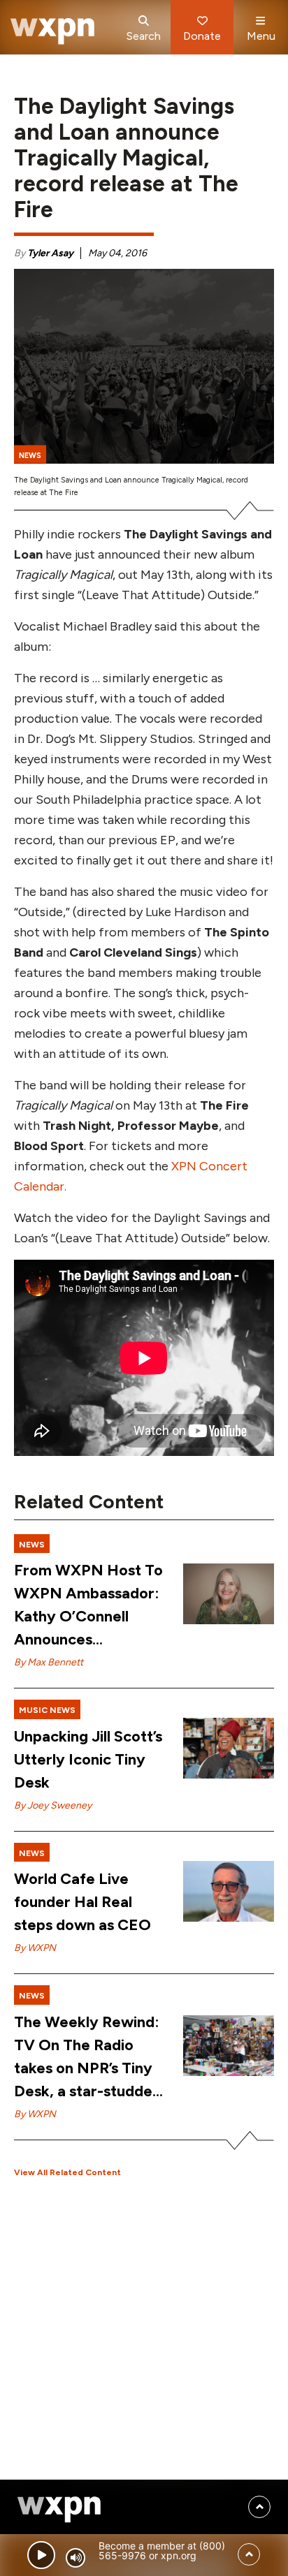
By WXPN (35, 1948)
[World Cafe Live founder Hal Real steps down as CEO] (229, 1891)
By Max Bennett (49, 1662)
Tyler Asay (50, 253)
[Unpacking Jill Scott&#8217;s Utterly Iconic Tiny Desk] (229, 1748)
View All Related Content (67, 2172)
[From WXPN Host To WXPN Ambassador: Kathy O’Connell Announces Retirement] (229, 1594)
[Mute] (75, 2558)
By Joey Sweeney (53, 1805)
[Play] (41, 2555)
